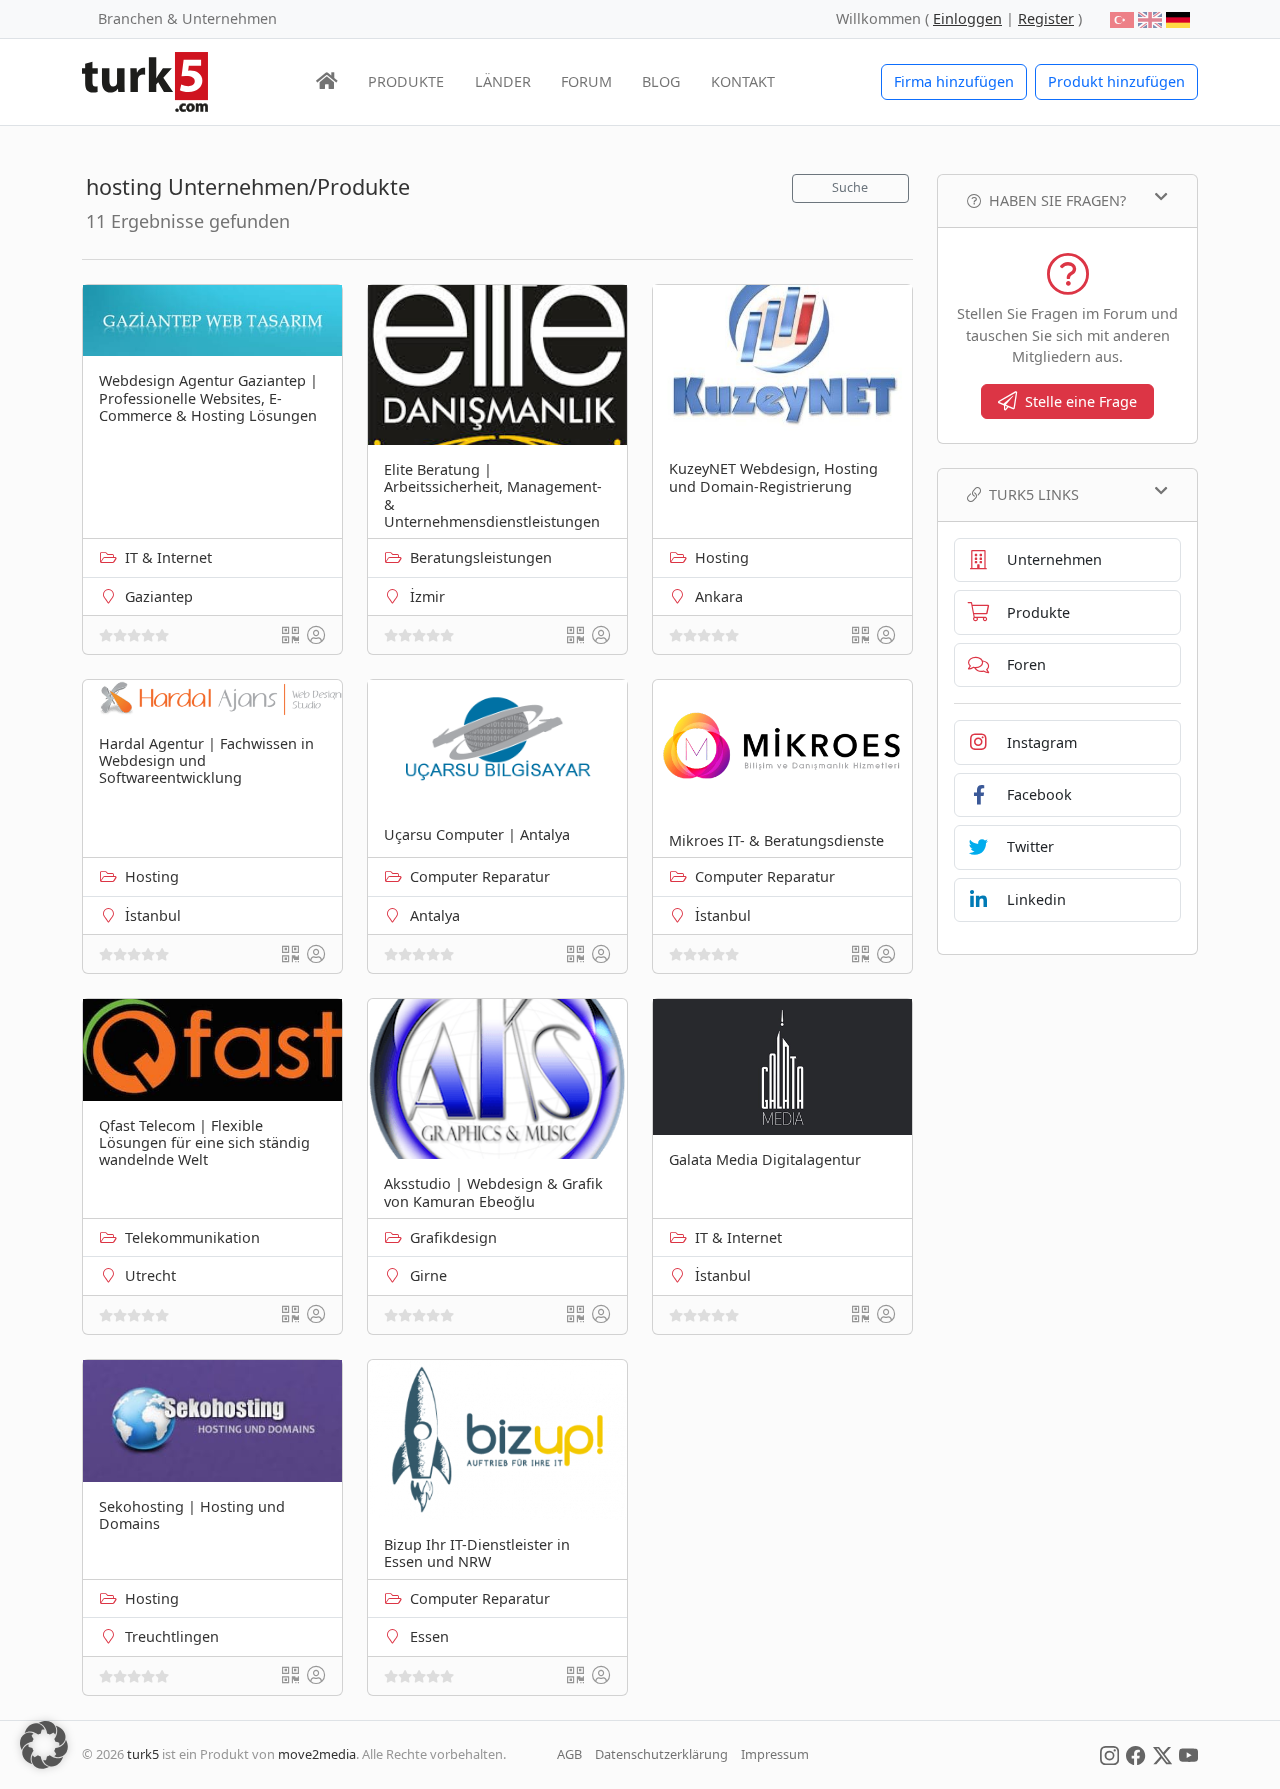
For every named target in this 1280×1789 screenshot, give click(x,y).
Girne (428, 1275)
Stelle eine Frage (1081, 401)
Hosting (722, 557)
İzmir (427, 596)
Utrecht (150, 1275)
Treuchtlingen (172, 1636)
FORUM (586, 81)
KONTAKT (743, 81)
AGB (569, 1754)
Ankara (719, 596)
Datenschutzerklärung (661, 1754)
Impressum (775, 1754)
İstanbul (153, 915)
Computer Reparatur (480, 876)
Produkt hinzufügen (1116, 81)
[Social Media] (1109, 1754)
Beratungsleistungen (481, 557)
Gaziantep (159, 596)
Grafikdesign (453, 1237)
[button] (44, 1745)
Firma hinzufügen (954, 81)
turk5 (143, 1754)
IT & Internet (168, 557)
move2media (317, 1754)
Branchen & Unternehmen (187, 18)
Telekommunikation (192, 1237)
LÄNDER (503, 81)
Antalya (435, 915)
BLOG (661, 81)
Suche (850, 187)
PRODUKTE (406, 81)
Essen (429, 1636)
